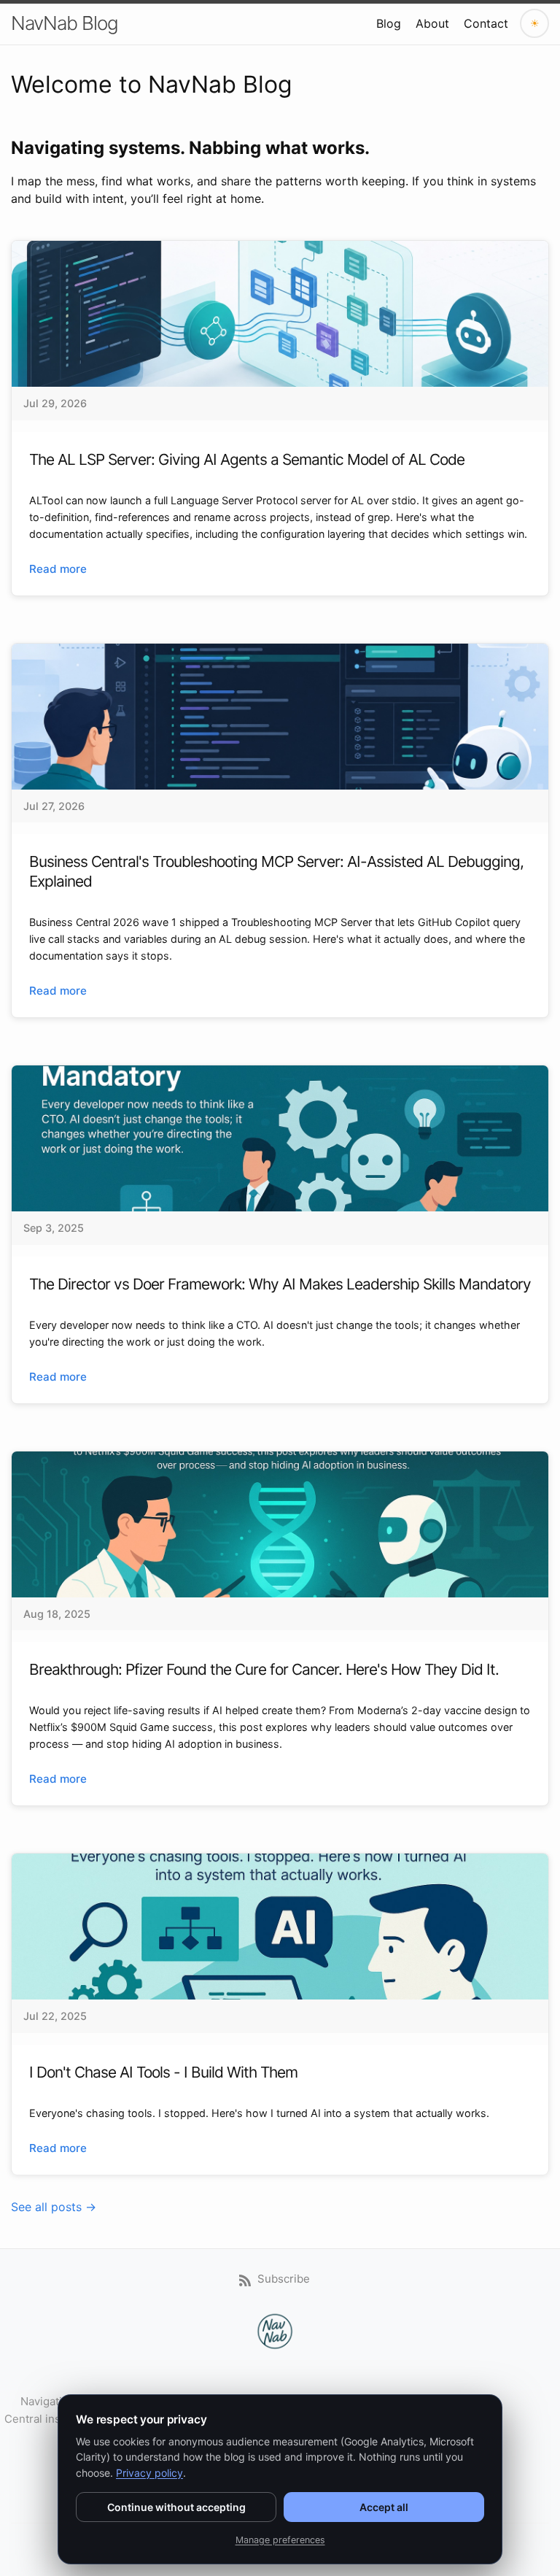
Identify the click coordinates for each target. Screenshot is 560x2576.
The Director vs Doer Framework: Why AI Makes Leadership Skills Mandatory (280, 1284)
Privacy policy (149, 2473)
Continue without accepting (176, 2507)
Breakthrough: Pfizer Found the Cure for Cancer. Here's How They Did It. (264, 1669)
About (432, 23)
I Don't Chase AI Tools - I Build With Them (163, 2072)
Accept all (384, 2507)
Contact (486, 23)
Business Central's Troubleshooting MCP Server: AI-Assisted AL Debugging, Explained (276, 871)
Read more (58, 569)
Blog (389, 23)
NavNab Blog (65, 23)
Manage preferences (280, 2540)
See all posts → (54, 2207)
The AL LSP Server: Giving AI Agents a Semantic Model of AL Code (247, 459)
